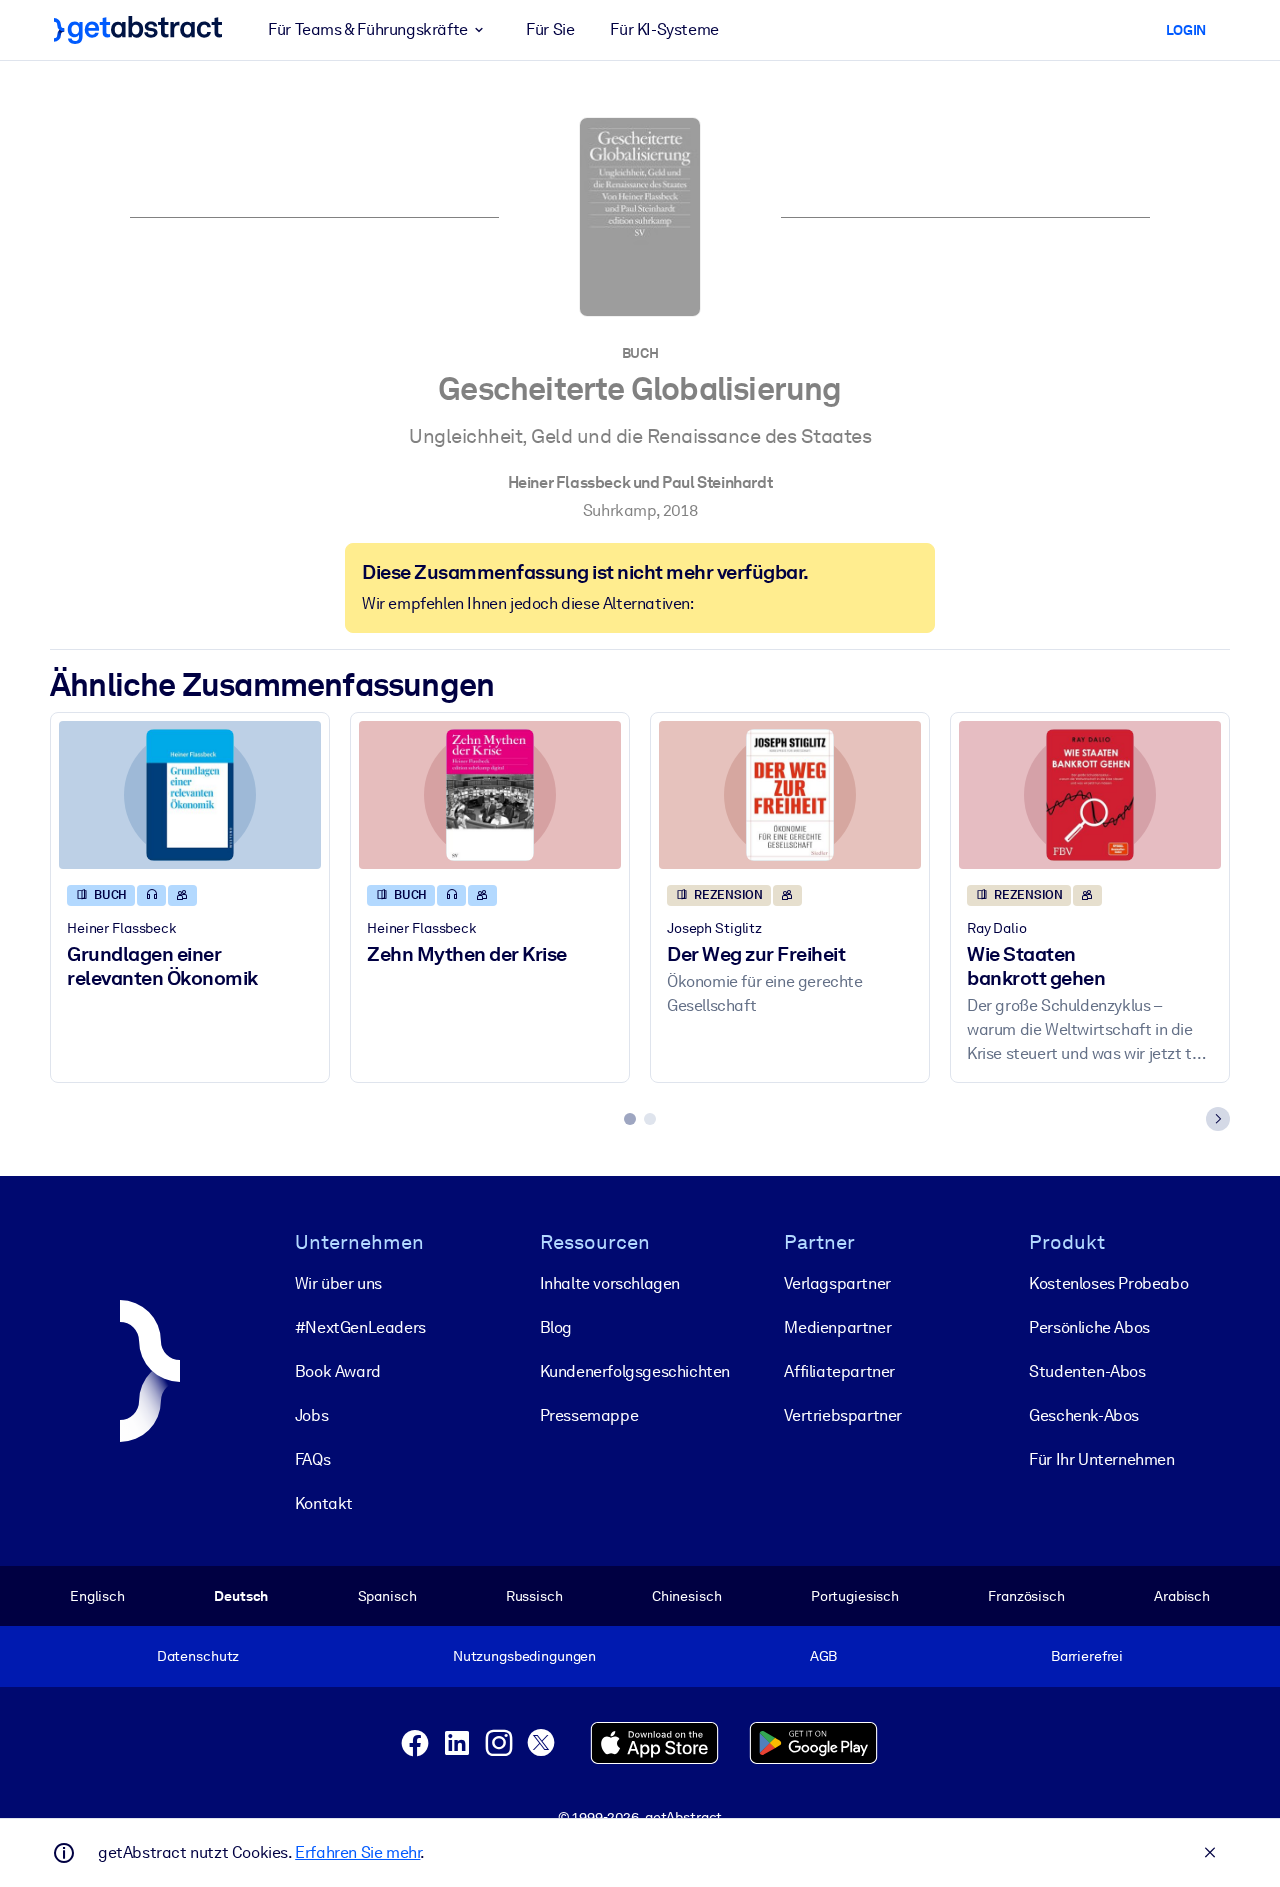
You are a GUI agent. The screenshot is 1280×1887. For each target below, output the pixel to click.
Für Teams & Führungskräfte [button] (368, 29)
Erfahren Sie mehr (357, 1852)
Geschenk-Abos (1084, 1415)
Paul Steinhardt (717, 482)
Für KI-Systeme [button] (664, 29)
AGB (824, 1656)
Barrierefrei (1087, 1656)
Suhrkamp (619, 510)
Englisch (97, 1596)
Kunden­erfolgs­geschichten (635, 1371)
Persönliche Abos (1089, 1327)
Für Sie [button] (550, 29)
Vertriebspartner (843, 1415)
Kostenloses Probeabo (1108, 1283)
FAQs (312, 1459)
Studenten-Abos (1087, 1371)
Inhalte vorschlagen (610, 1283)
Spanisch (387, 1596)
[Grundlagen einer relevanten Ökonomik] (190, 794)
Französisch (1026, 1596)
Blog (556, 1327)
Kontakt (324, 1503)
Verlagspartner (837, 1283)
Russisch (534, 1596)
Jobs (311, 1415)
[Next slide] (1218, 1119)
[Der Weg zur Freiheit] (790, 794)
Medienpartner (837, 1327)
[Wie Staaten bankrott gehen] (1090, 794)
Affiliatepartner (839, 1371)
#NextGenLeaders (360, 1327)
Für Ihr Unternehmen (1101, 1459)
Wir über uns (338, 1283)
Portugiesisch (855, 1596)
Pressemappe (589, 1415)
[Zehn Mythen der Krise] (490, 794)
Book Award (338, 1371)
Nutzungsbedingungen (524, 1656)
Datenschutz (198, 1656)
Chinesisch (687, 1596)
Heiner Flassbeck (569, 482)
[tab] (630, 1119)
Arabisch (1182, 1596)
